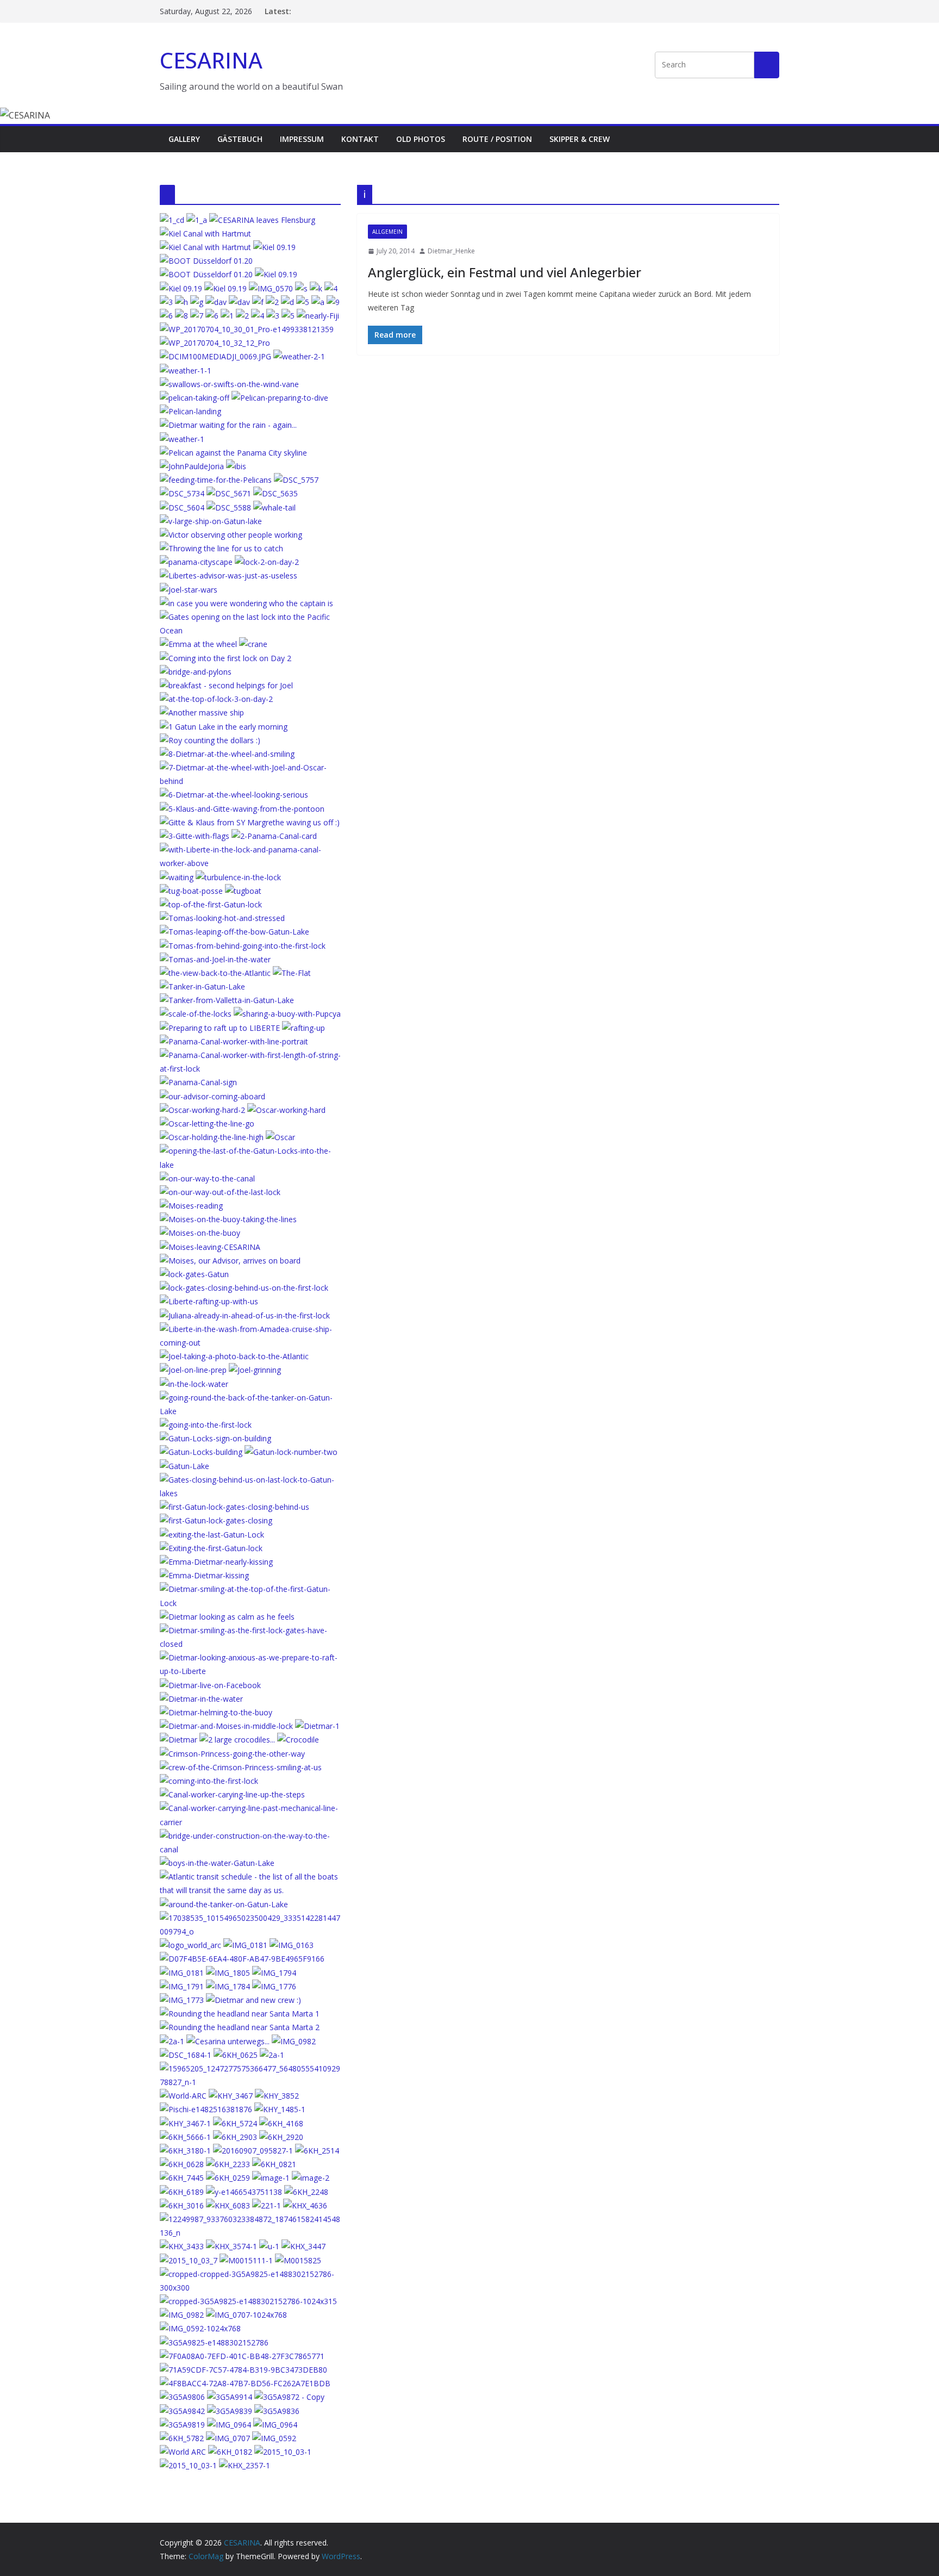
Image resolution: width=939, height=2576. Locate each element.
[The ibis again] (236, 466)
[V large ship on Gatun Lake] (211, 521)
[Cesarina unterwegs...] (228, 2041)
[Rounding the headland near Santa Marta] (240, 2014)
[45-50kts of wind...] (240, 2027)
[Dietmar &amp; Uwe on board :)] (172, 2041)
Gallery (184, 139)
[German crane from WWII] (253, 644)
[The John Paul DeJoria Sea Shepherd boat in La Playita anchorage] (192, 466)
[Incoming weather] (182, 493)
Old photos (421, 139)
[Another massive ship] (202, 713)
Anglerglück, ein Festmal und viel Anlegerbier (505, 272)
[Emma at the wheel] (198, 644)
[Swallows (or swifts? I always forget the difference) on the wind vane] (229, 384)
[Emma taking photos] (229, 508)
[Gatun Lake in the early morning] (224, 727)
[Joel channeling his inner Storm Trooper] (189, 590)
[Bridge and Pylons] (196, 672)
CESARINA (211, 60)
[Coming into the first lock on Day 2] (226, 658)
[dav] (216, 302)
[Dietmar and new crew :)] (253, 2000)
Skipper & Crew (580, 139)
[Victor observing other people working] (231, 535)
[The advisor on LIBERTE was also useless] (229, 575)
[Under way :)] (296, 480)
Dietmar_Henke (451, 251)
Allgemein (387, 232)
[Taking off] (195, 398)
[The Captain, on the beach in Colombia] (182, 2397)
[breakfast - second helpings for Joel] (226, 685)
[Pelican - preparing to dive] (280, 398)
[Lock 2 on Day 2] (267, 562)
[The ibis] (229, 493)
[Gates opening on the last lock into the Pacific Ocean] (250, 617)
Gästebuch (240, 139)
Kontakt (360, 139)
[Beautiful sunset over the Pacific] (182, 508)
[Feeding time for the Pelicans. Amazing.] (216, 480)
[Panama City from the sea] (196, 562)
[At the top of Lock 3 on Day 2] (216, 699)
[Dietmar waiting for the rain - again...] (228, 425)
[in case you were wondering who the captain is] (246, 603)
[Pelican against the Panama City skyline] (233, 453)
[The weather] (182, 439)
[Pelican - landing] (190, 411)
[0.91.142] (215, 356)
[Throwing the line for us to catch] (221, 548)
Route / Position (497, 139)
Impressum (302, 139)
